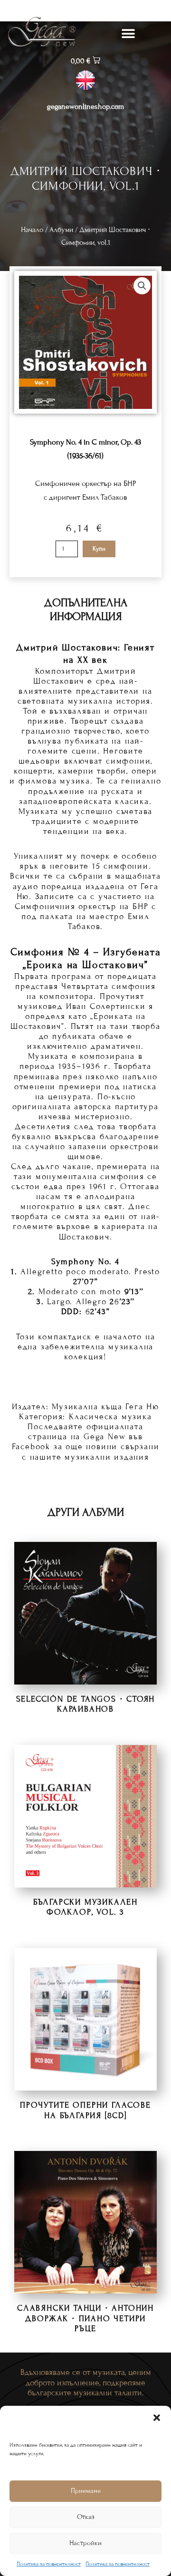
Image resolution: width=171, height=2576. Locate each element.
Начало (32, 230)
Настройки (85, 2543)
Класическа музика (110, 1417)
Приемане (86, 2491)
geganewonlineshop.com (85, 107)
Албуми (61, 230)
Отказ (86, 2517)
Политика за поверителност (49, 2564)
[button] (157, 2418)
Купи (99, 549)
